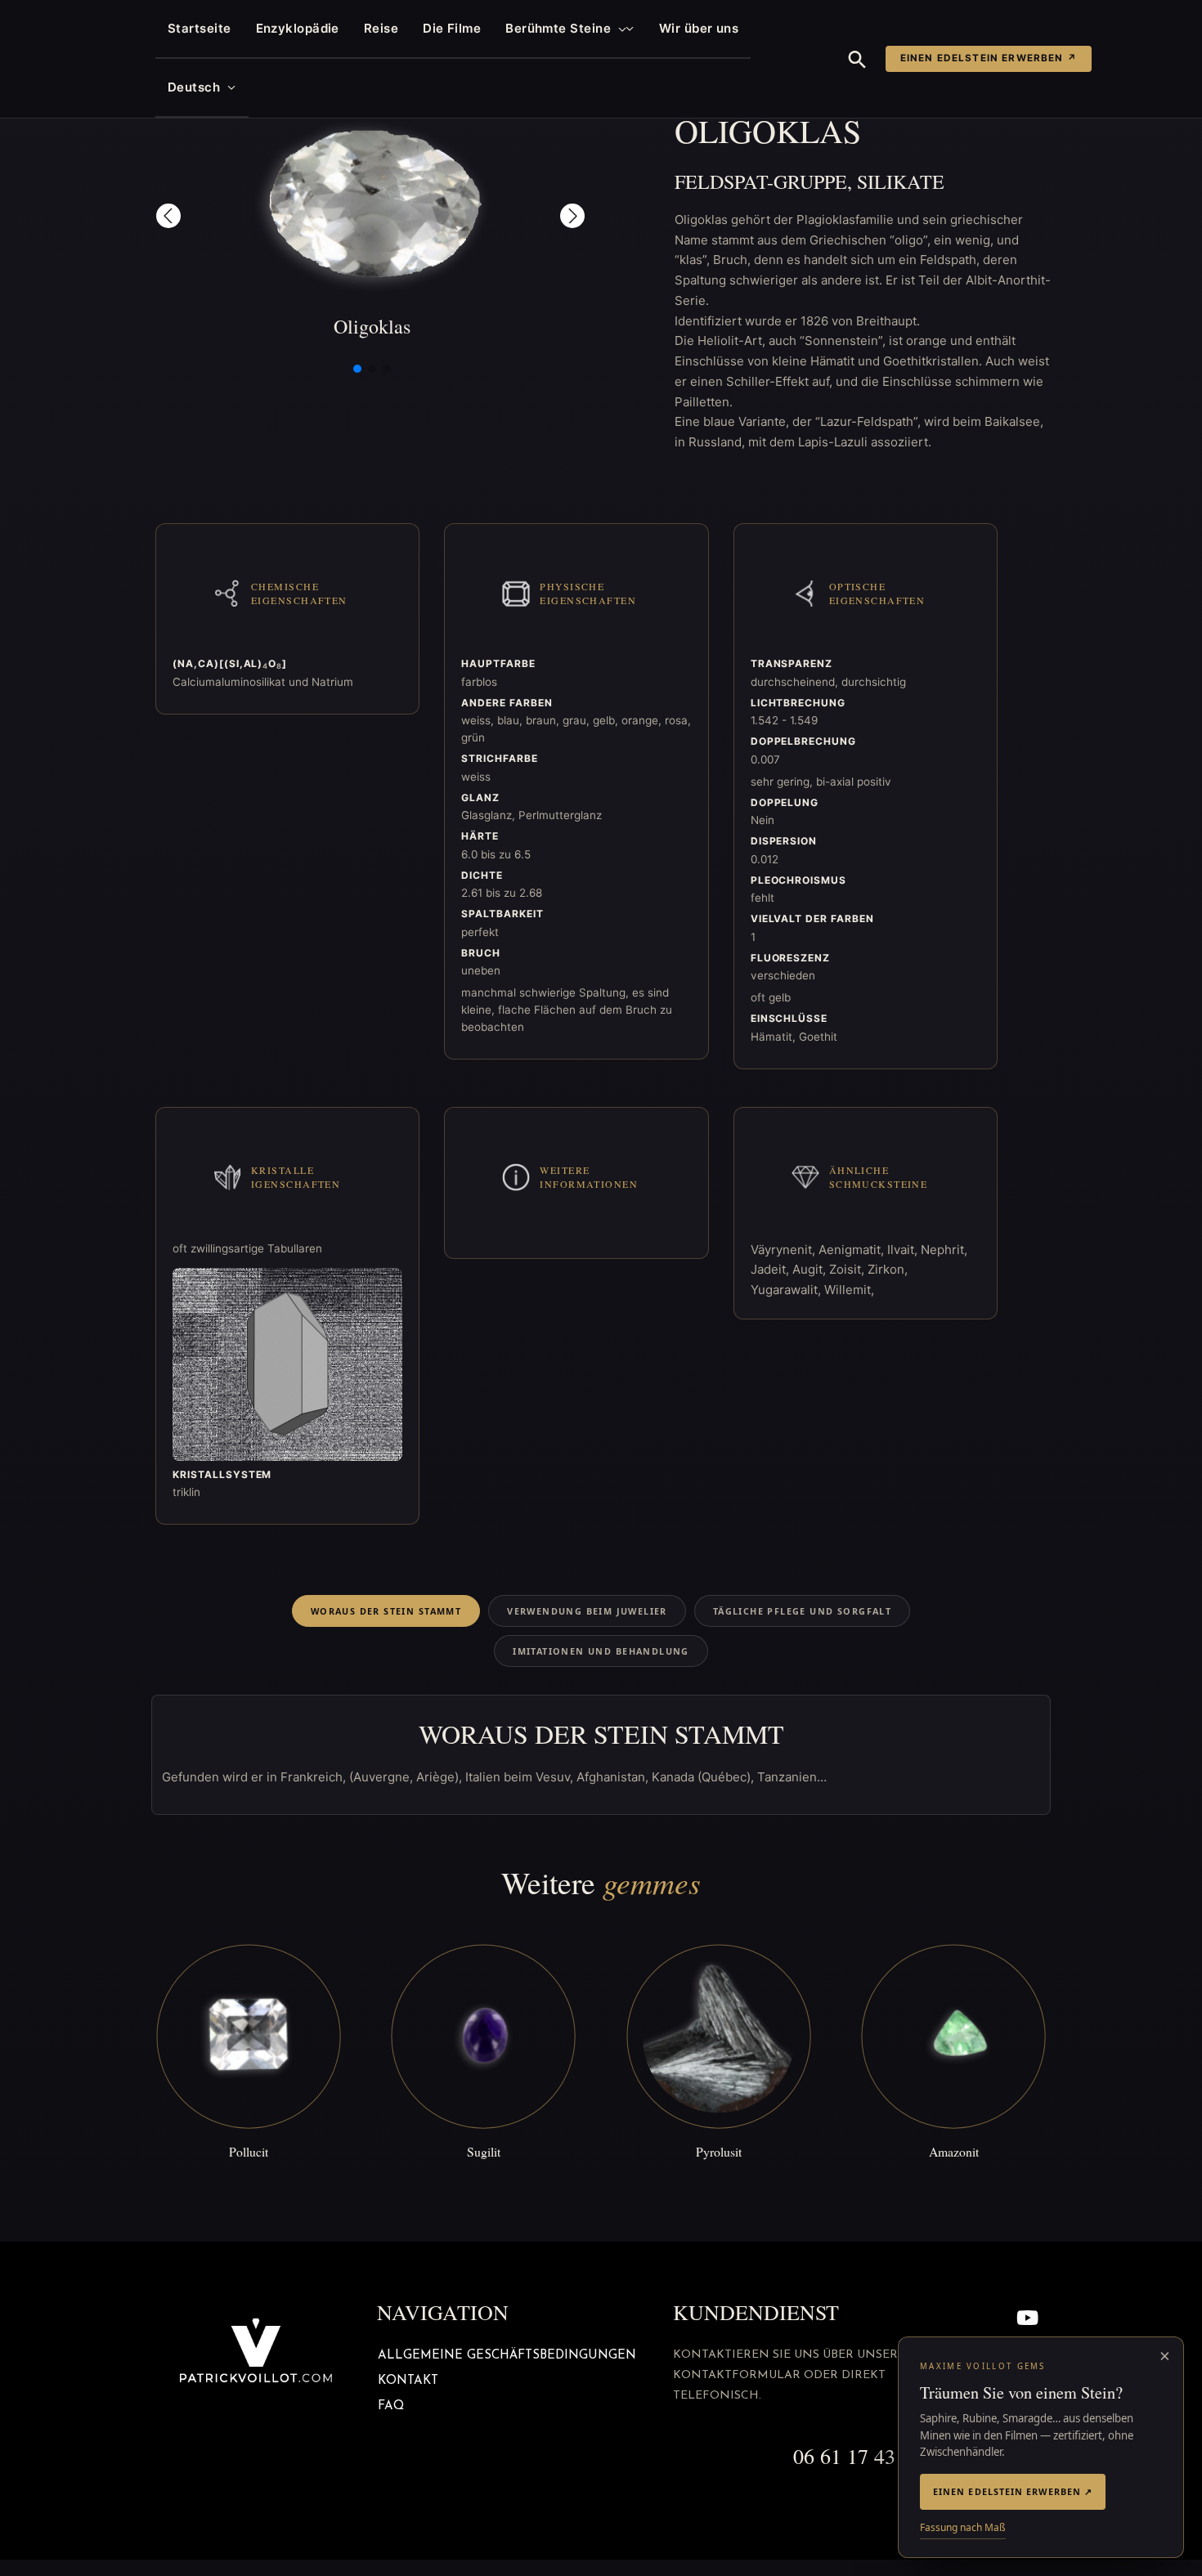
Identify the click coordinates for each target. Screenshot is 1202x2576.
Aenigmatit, (853, 1250)
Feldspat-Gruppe (761, 181)
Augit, (811, 1269)
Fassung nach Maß (963, 2527)
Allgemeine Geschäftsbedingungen (507, 2356)
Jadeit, (771, 1269)
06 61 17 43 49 (858, 2456)
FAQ (391, 2406)
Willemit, (849, 1290)
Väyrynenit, (785, 1250)
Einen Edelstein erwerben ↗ (989, 58)
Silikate (901, 181)
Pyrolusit (719, 2151)
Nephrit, (944, 1250)
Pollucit (249, 2151)
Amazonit (954, 2151)
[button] (619, 29)
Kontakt (408, 2381)
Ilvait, (904, 1250)
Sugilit (484, 2151)
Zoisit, (848, 1269)
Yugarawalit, (787, 1290)
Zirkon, (888, 1269)
